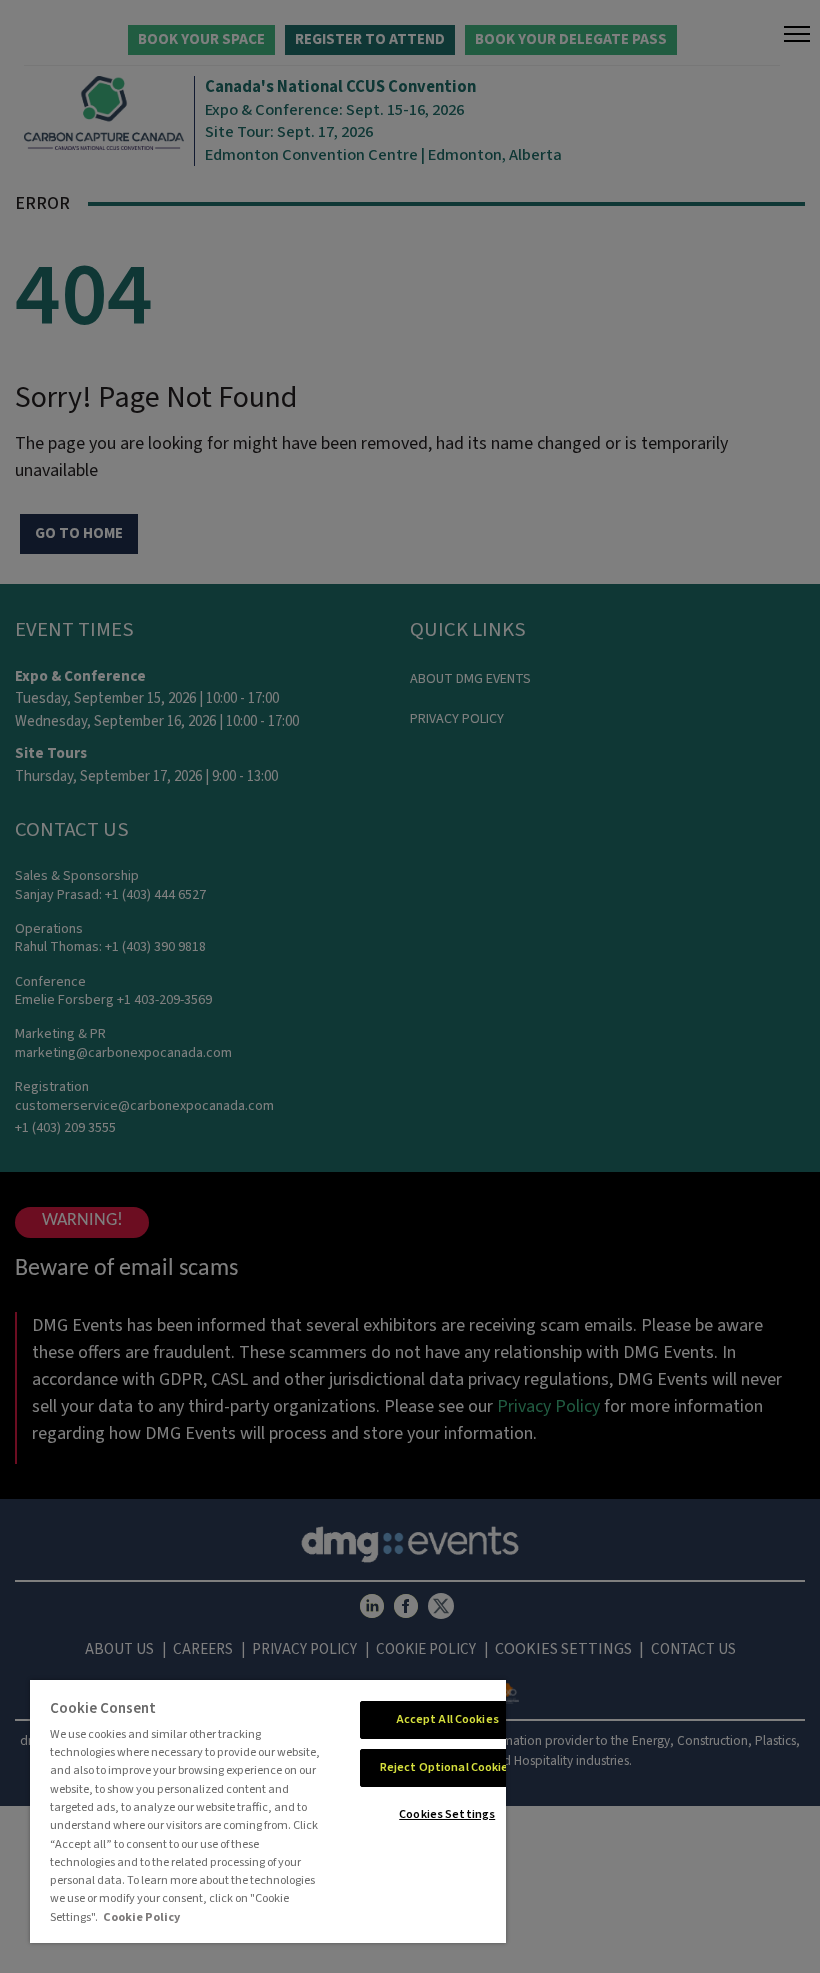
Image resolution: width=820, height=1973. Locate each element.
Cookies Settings (447, 1814)
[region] (268, 1811)
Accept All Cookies (447, 1719)
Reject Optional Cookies (447, 1767)
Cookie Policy (141, 1917)
